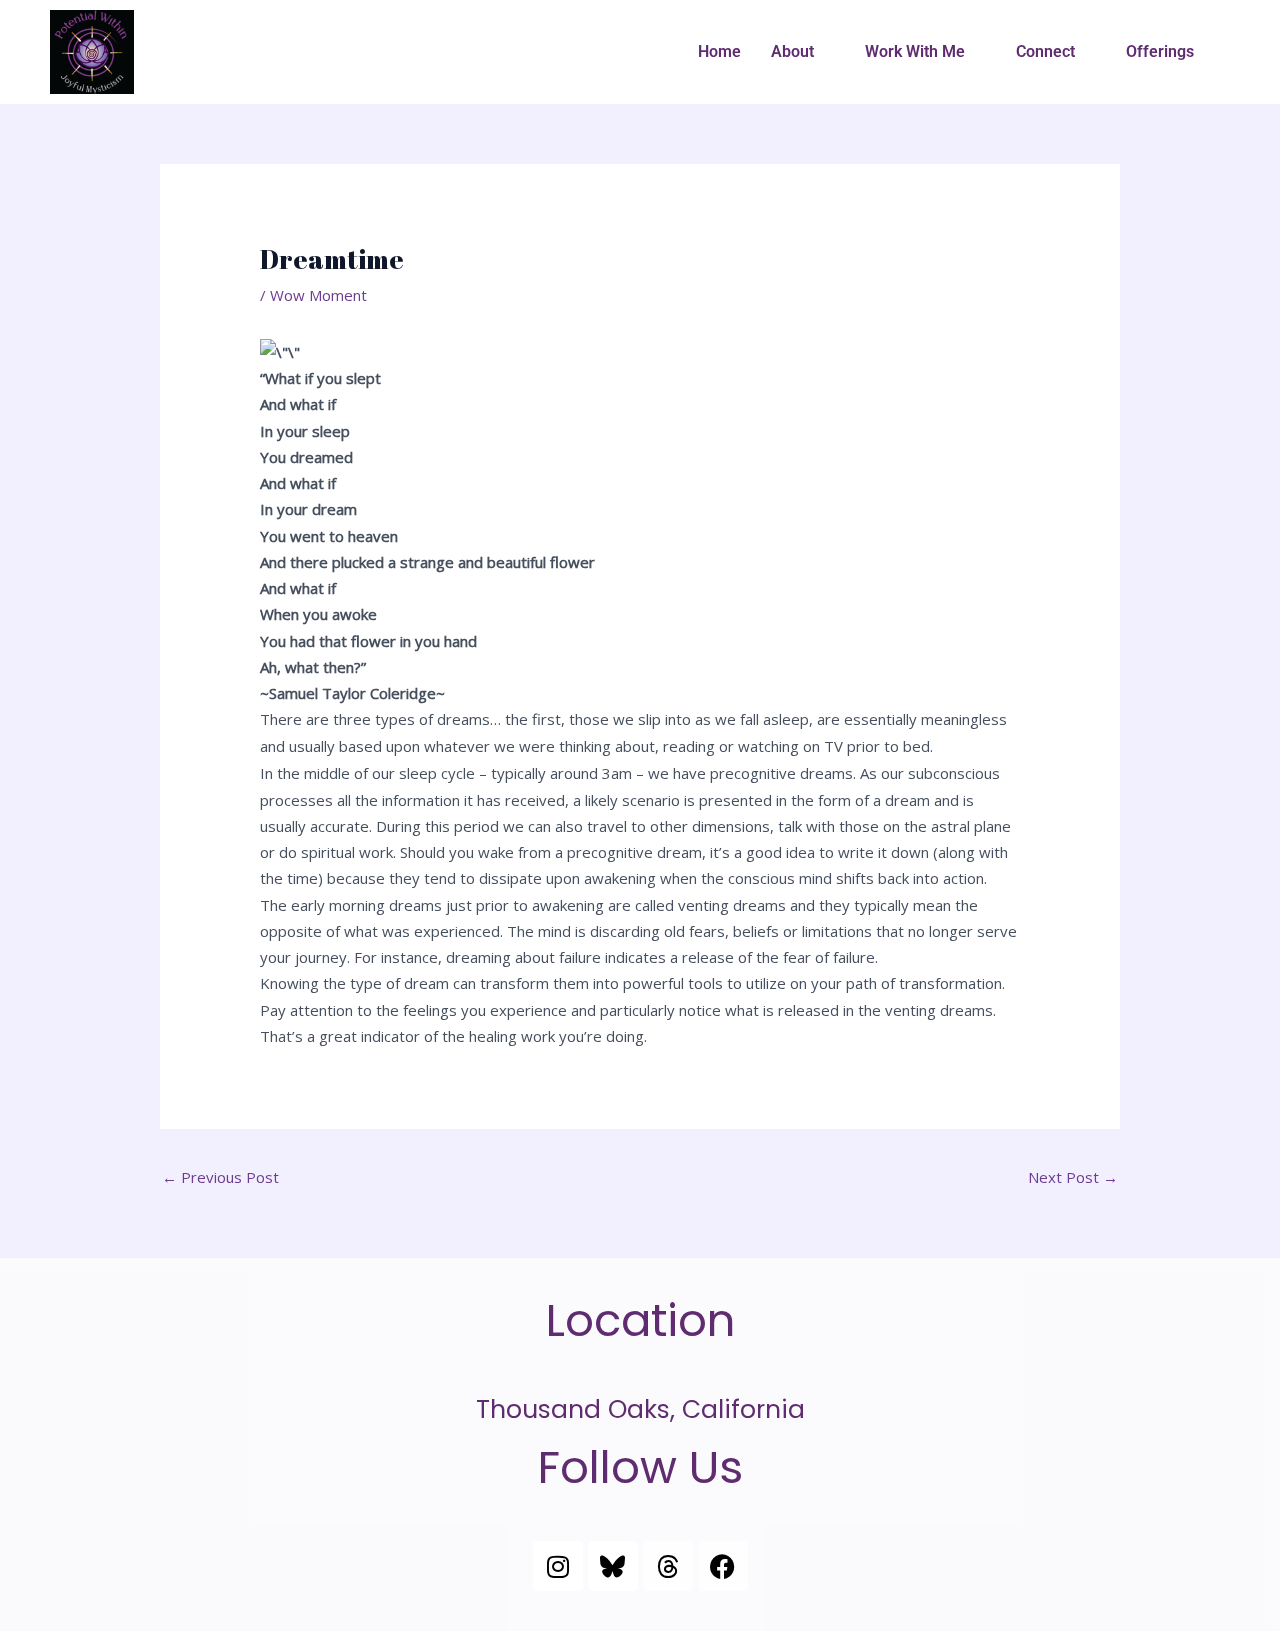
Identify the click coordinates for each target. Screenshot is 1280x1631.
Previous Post (220, 1177)
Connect (1045, 51)
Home (719, 51)
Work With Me (915, 51)
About (792, 51)
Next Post (1073, 1177)
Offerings (1160, 51)
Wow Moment (318, 295)
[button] (803, 52)
